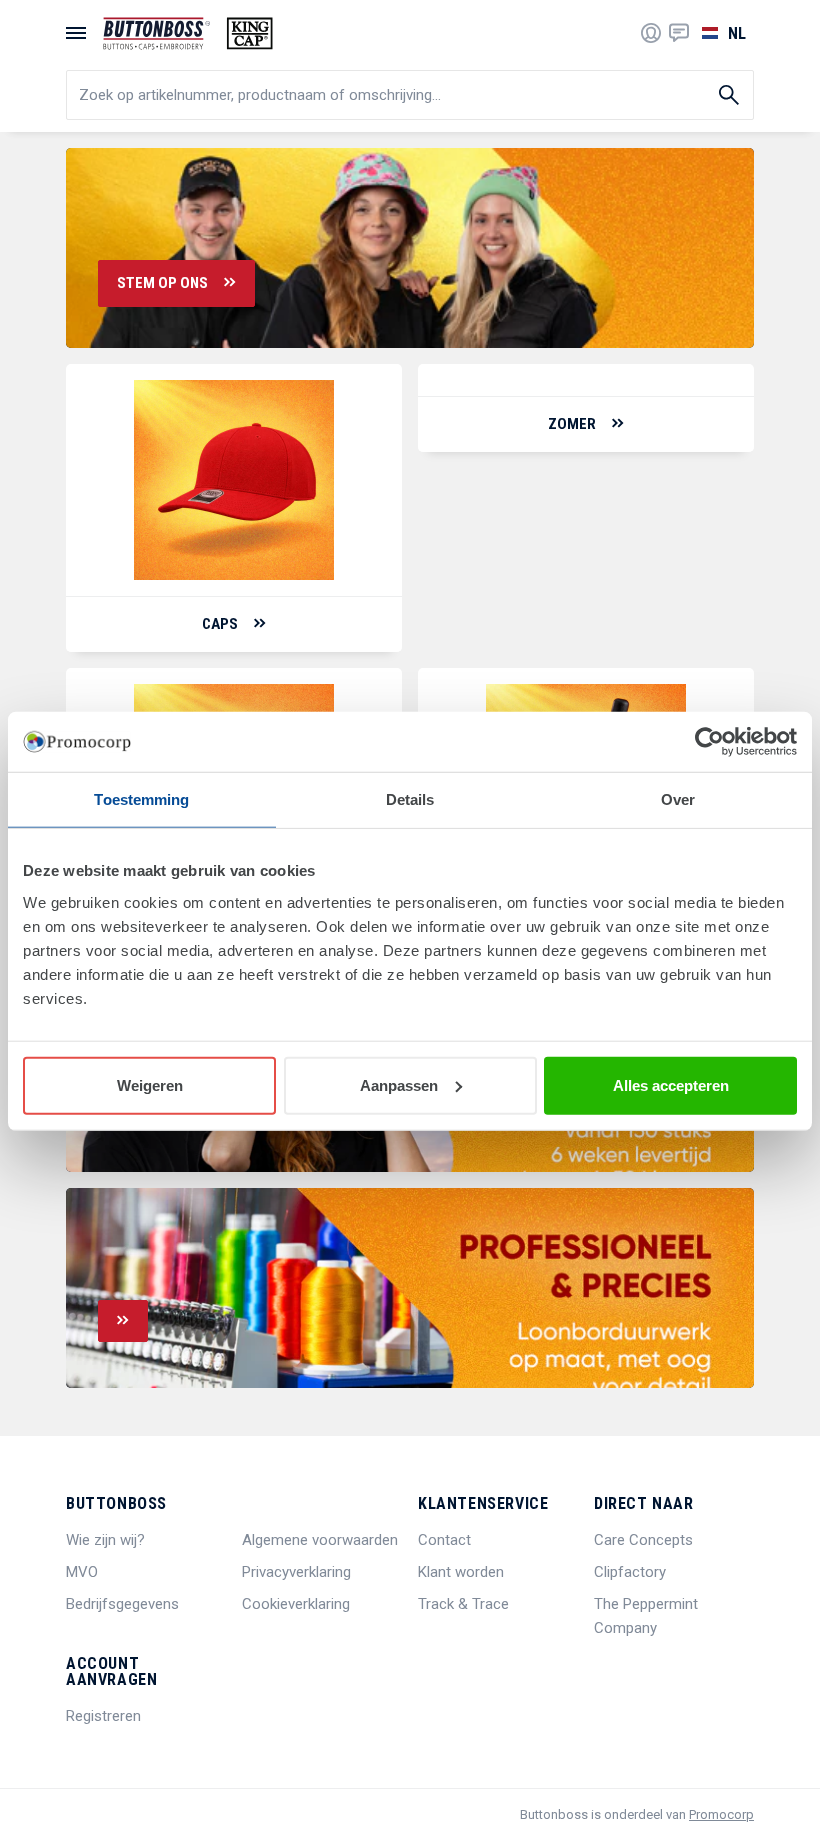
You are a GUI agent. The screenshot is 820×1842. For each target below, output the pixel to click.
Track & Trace (463, 1604)
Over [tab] (678, 799)
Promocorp (721, 1814)
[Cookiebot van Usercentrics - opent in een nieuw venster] (709, 742)
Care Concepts (643, 1540)
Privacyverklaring (296, 1572)
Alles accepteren (671, 1084)
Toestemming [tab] (141, 799)
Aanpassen (399, 1084)
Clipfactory (630, 1572)
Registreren (103, 1716)
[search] (410, 95)
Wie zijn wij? (105, 1540)
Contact (444, 1540)
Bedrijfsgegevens (122, 1604)
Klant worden (461, 1572)
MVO (82, 1572)
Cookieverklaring (296, 1604)
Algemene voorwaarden (320, 1540)
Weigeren (150, 1084)
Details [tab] (410, 799)
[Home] (188, 33)
